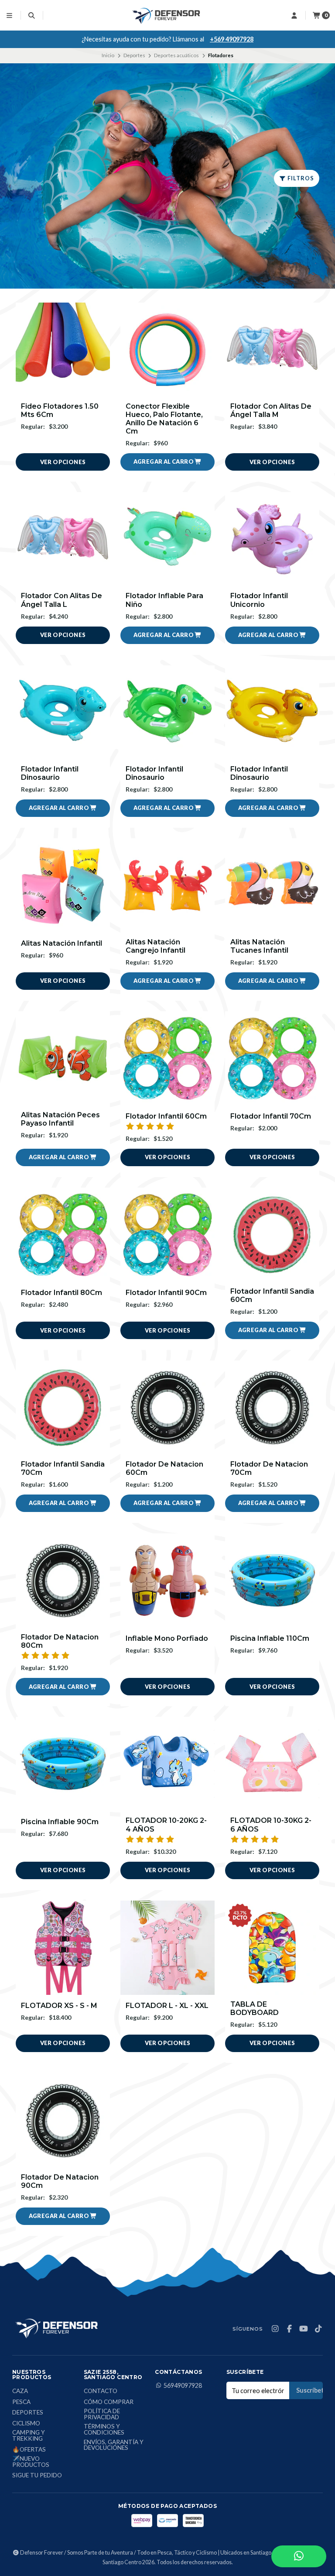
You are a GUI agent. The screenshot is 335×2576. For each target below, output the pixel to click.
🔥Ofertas (29, 2450)
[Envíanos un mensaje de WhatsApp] (299, 2556)
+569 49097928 (232, 39)
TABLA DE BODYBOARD (255, 2008)
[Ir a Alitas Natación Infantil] (63, 885)
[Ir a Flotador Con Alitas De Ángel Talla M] (272, 350)
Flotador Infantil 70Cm (271, 1116)
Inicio (108, 55)
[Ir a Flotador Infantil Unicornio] (272, 539)
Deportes (134, 55)
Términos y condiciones (104, 2430)
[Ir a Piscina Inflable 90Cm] (63, 1764)
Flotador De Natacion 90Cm (60, 2181)
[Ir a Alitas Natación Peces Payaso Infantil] (63, 1058)
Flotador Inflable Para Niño (164, 600)
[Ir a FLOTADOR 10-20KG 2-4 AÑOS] (167, 1764)
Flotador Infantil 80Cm (62, 1293)
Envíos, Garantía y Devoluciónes (114, 2445)
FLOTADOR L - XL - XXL (167, 2006)
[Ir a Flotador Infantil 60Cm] (167, 1058)
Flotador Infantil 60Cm (166, 1116)
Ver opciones (63, 462)
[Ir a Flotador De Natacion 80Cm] (63, 1581)
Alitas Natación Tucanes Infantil (259, 946)
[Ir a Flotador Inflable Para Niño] (167, 539)
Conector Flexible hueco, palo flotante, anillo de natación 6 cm (164, 419)
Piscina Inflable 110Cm (270, 1638)
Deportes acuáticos (176, 55)
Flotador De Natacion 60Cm (164, 1468)
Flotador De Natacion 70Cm (269, 1468)
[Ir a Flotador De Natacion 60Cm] (167, 1408)
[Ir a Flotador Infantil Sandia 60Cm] (272, 1235)
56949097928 (183, 2386)
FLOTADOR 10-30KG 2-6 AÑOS (271, 1825)
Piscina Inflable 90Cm (60, 1822)
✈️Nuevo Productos (31, 2462)
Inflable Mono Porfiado (167, 1638)
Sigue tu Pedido (37, 2476)
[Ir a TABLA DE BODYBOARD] (272, 1948)
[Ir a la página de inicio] (167, 15)
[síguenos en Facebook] (289, 2329)
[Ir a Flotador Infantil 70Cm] (272, 1058)
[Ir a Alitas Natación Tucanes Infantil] (272, 885)
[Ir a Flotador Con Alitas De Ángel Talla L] (63, 539)
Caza (20, 2391)
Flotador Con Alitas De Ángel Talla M (271, 410)
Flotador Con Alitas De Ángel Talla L (62, 600)
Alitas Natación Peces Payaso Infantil (60, 1119)
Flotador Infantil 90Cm (166, 1293)
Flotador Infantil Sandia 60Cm (272, 1295)
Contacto (101, 2391)
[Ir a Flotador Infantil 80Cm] (63, 1235)
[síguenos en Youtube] (304, 2329)
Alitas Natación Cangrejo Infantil (156, 946)
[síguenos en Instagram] (275, 2329)
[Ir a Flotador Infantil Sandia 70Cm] (63, 1408)
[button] (167, 462)
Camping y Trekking (29, 2436)
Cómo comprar (109, 2402)
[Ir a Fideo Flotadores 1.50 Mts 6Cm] (63, 350)
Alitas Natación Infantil (62, 943)
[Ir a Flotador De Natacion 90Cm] (63, 2121)
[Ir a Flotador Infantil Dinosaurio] (63, 713)
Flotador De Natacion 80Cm (60, 1641)
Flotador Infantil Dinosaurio (50, 773)
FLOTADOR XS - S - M (59, 2006)
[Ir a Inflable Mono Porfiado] (167, 1581)
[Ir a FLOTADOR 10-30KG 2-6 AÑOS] (272, 1764)
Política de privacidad (102, 2414)
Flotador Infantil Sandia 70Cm (63, 1468)
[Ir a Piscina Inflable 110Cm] (272, 1581)
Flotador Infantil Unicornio (259, 600)
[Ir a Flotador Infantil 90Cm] (167, 1235)
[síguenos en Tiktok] (318, 2329)
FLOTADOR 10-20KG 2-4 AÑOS (166, 1825)
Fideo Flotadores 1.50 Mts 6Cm (60, 410)
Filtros (300, 178)
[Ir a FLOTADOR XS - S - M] (63, 1948)
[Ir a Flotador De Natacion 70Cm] (272, 1408)
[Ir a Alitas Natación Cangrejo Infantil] (167, 885)
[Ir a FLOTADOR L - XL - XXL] (167, 1948)
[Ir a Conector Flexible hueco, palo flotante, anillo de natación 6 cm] (167, 350)
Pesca (21, 2402)
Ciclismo (26, 2424)
